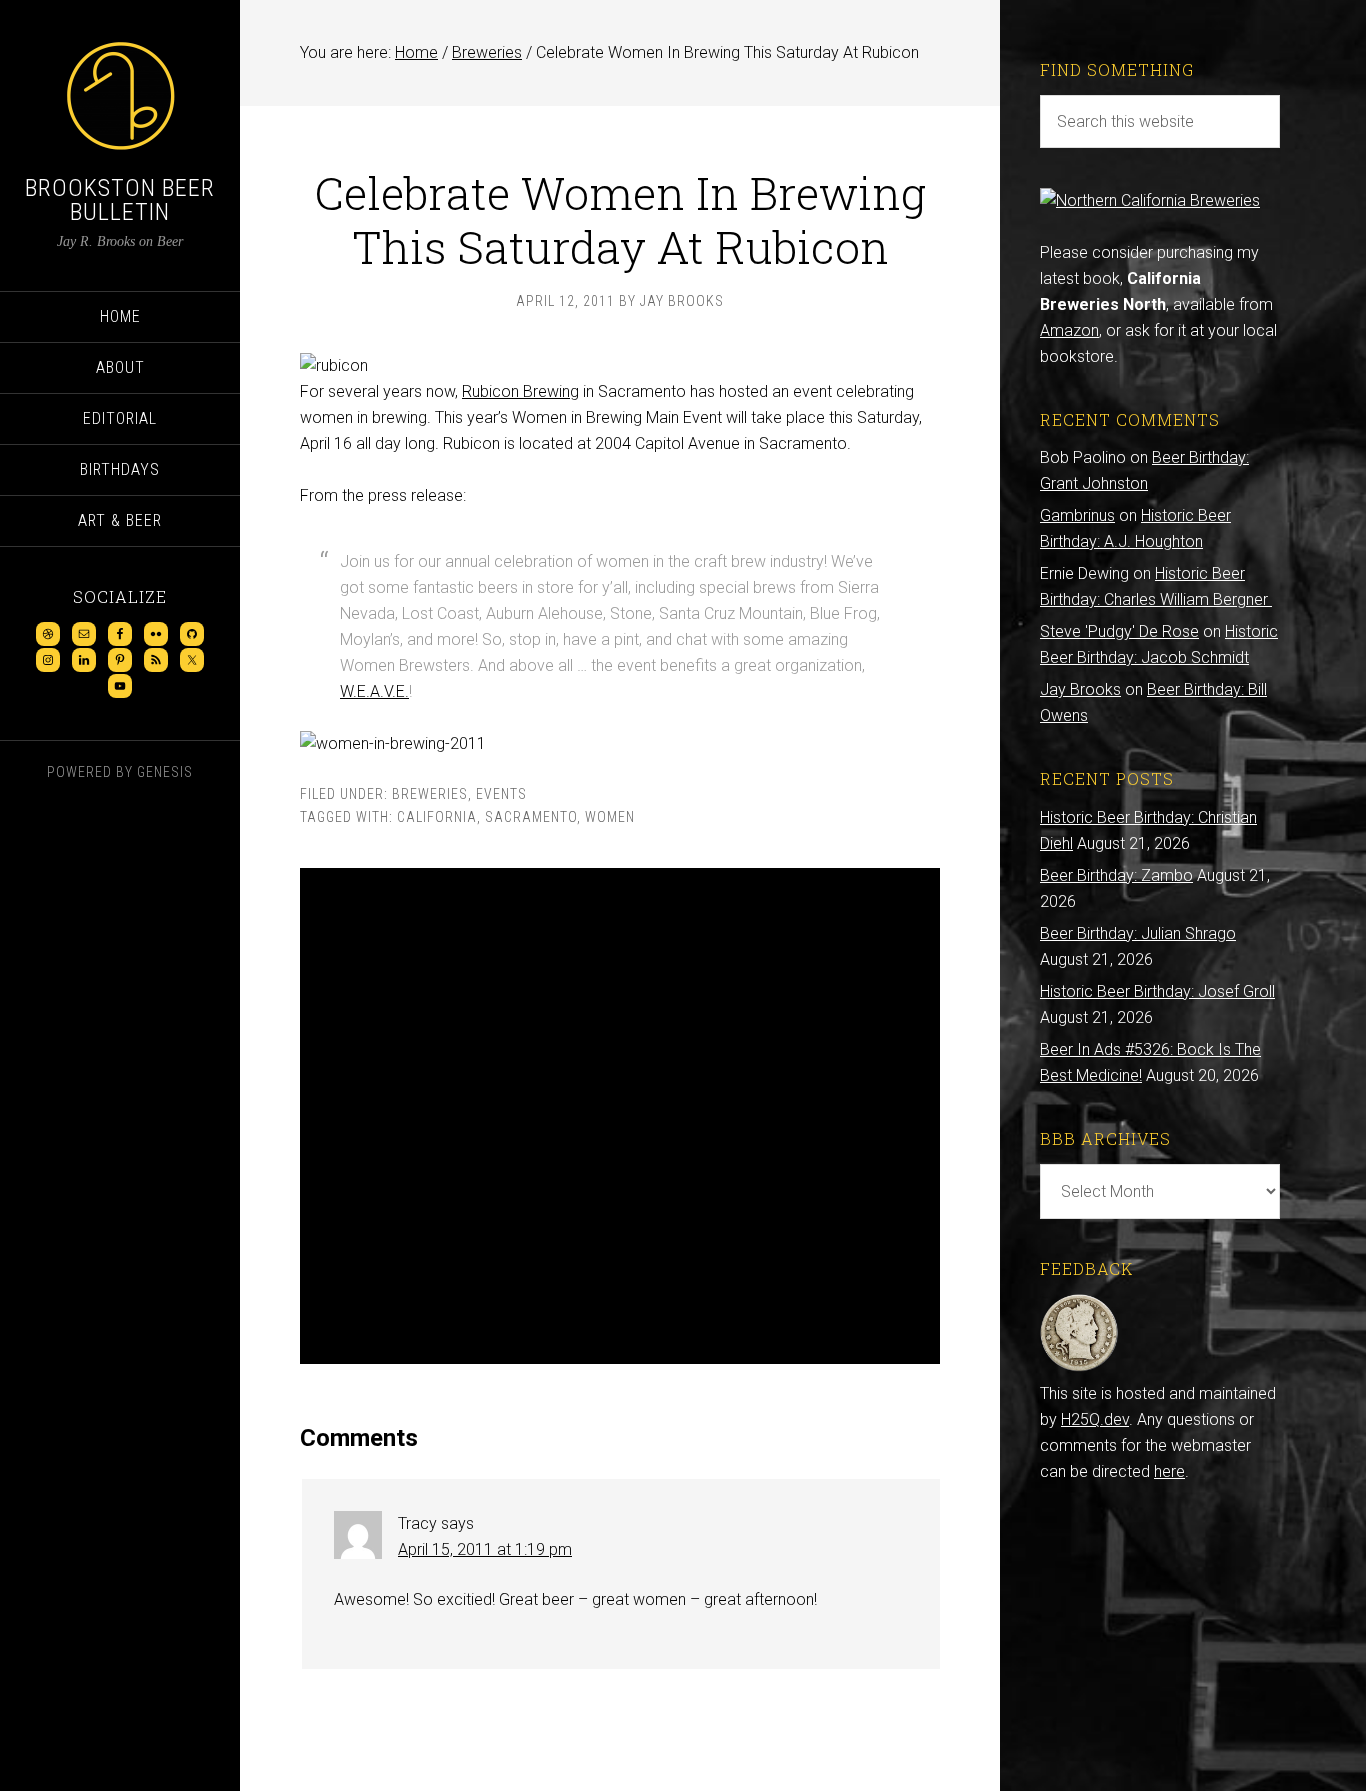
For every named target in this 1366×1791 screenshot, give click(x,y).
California (437, 817)
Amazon (1069, 330)
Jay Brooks (1080, 689)
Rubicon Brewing (520, 391)
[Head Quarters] (1079, 1367)
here (1169, 1471)
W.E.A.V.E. (374, 691)
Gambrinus (1077, 515)
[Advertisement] (620, 1116)
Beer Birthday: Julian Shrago (1138, 933)
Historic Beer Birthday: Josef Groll (1157, 991)
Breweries (430, 794)
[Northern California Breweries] (1150, 200)
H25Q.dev (1095, 1419)
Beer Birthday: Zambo (1116, 875)
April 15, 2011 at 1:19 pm (485, 1549)
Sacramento (531, 817)
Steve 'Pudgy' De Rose (1119, 631)
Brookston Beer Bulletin (120, 200)
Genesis (165, 772)
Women (610, 817)
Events (501, 794)
